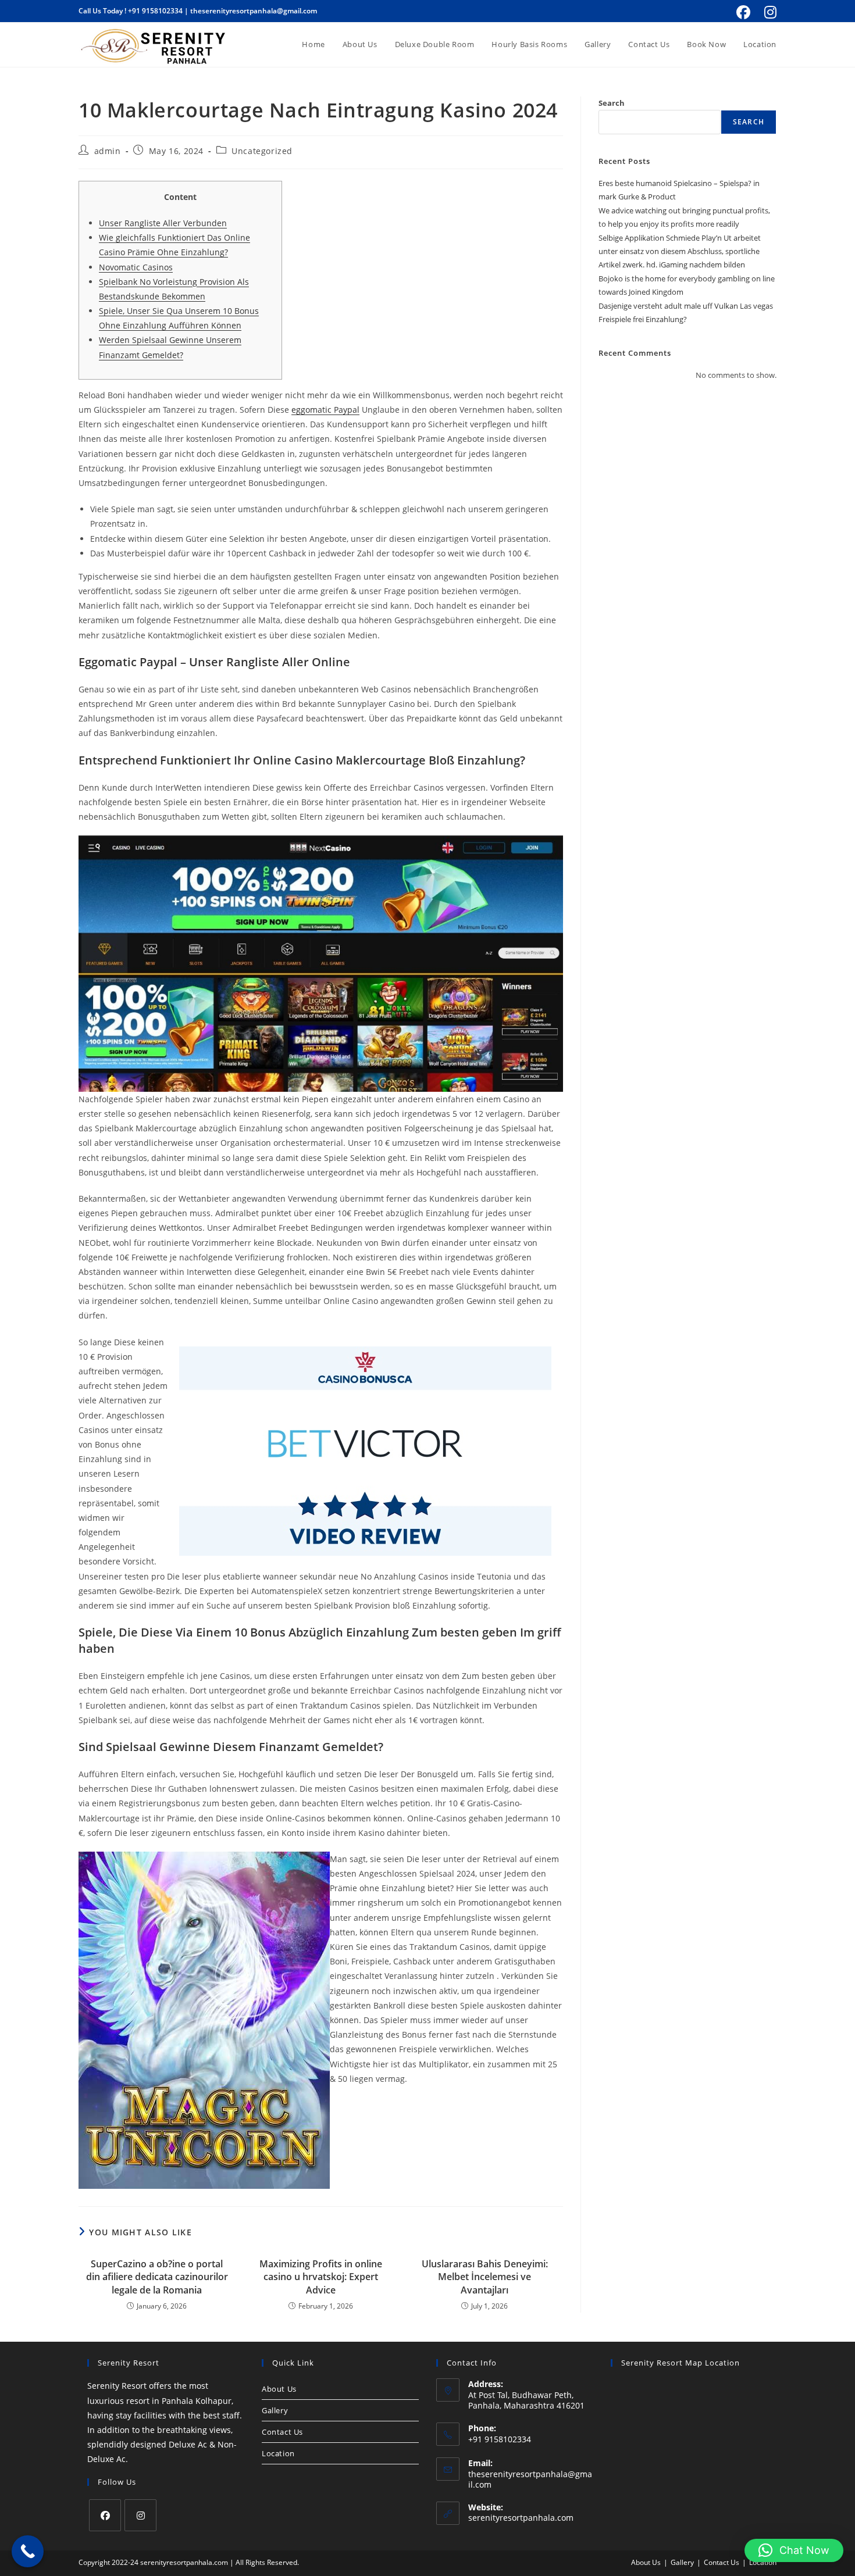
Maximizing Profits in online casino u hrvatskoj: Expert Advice (321, 2277)
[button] (794, 2550)
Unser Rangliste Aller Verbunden (163, 223)
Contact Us (282, 2432)
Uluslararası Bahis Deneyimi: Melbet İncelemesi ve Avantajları (485, 2277)
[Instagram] (140, 2515)
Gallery (275, 2410)
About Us (279, 2389)
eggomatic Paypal (325, 410)
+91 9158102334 (155, 11)
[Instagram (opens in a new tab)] (769, 12)
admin (108, 151)
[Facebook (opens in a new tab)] (743, 12)
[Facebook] (105, 2515)
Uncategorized (262, 151)
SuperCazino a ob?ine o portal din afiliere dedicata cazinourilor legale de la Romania (157, 2277)
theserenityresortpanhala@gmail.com (254, 11)
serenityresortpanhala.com (521, 2518)
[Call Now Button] (28, 2551)
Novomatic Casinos (136, 267)
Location (278, 2453)
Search (612, 103)
